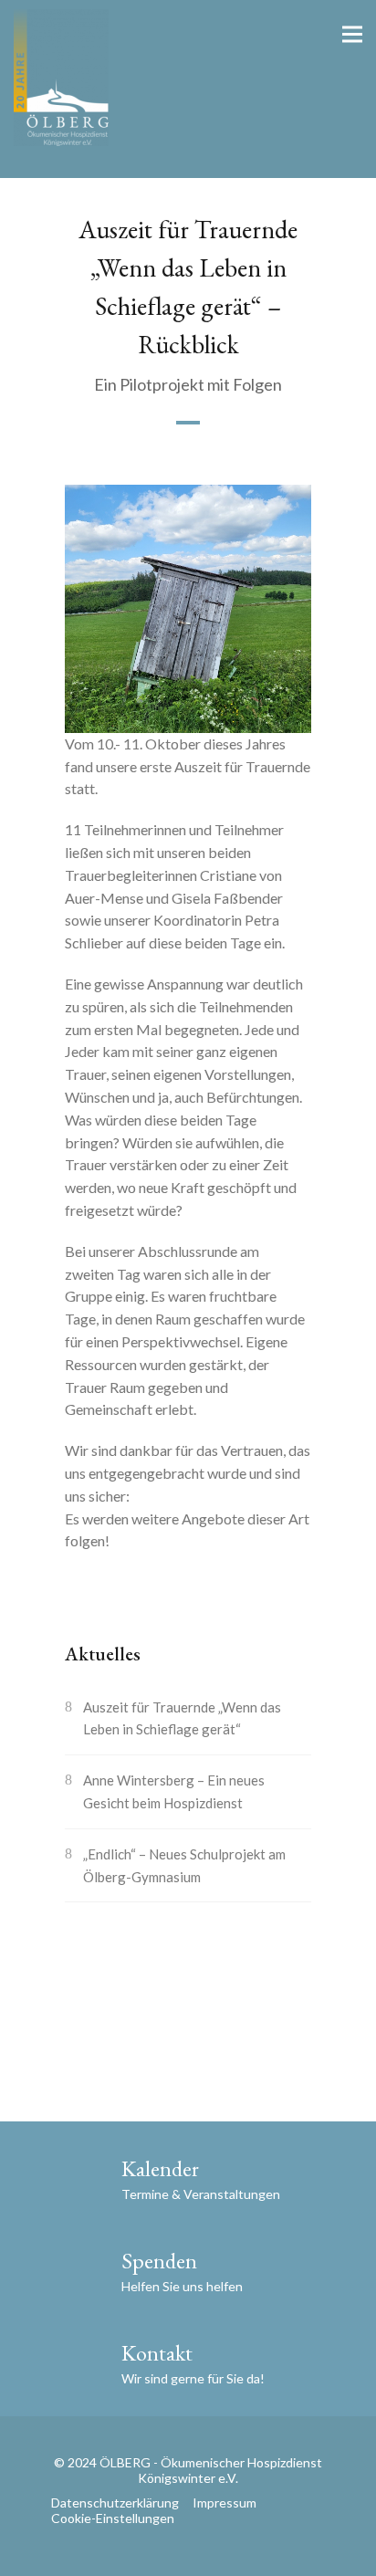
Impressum (225, 2503)
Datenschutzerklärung (115, 2503)
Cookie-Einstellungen (113, 2518)
